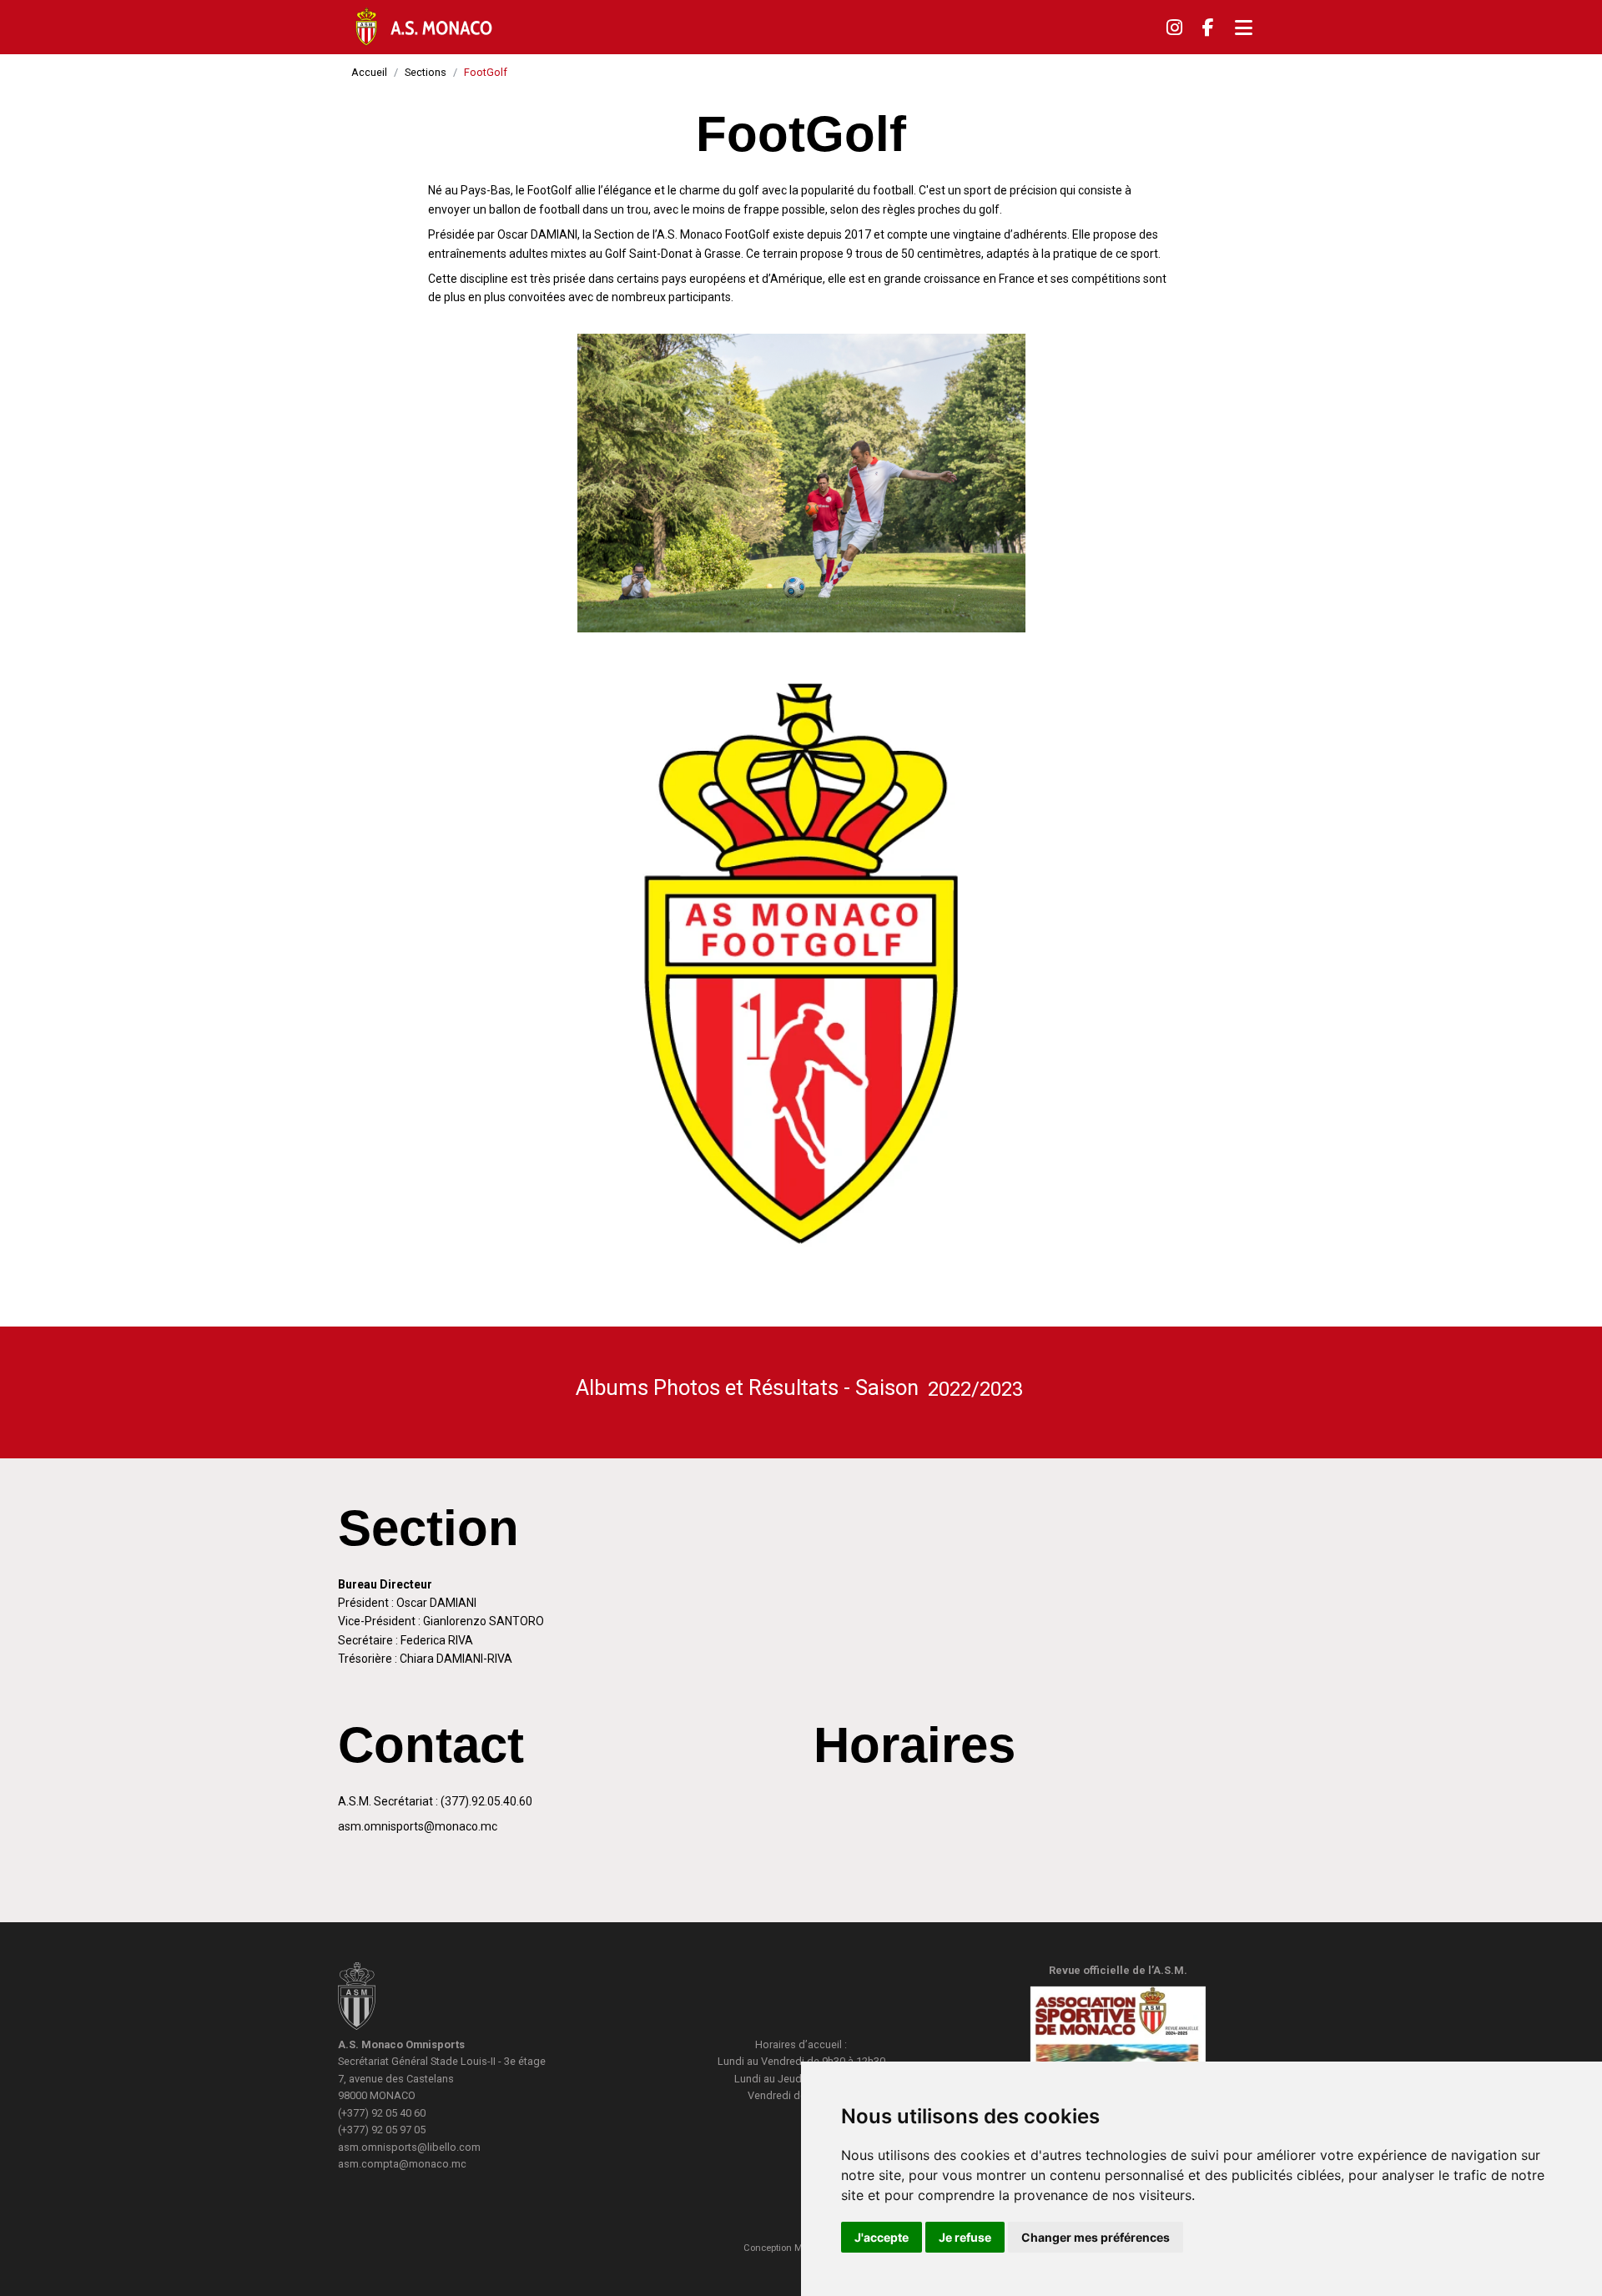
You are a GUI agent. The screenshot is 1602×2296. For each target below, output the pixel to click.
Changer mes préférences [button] (1096, 2237)
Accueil (369, 72)
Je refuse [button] (965, 2237)
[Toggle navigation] (1244, 28)
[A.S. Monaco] (357, 1999)
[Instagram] (1174, 28)
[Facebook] (1208, 28)
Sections (426, 72)
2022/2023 (975, 1389)
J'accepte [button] (882, 2237)
